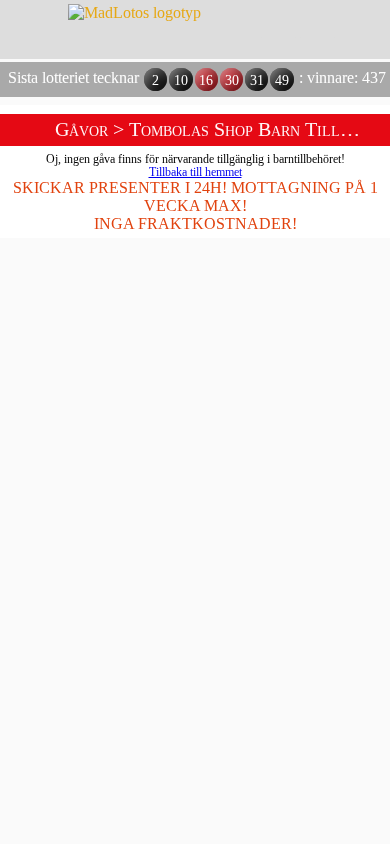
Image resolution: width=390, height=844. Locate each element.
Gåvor (81, 129)
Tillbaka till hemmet (195, 172)
